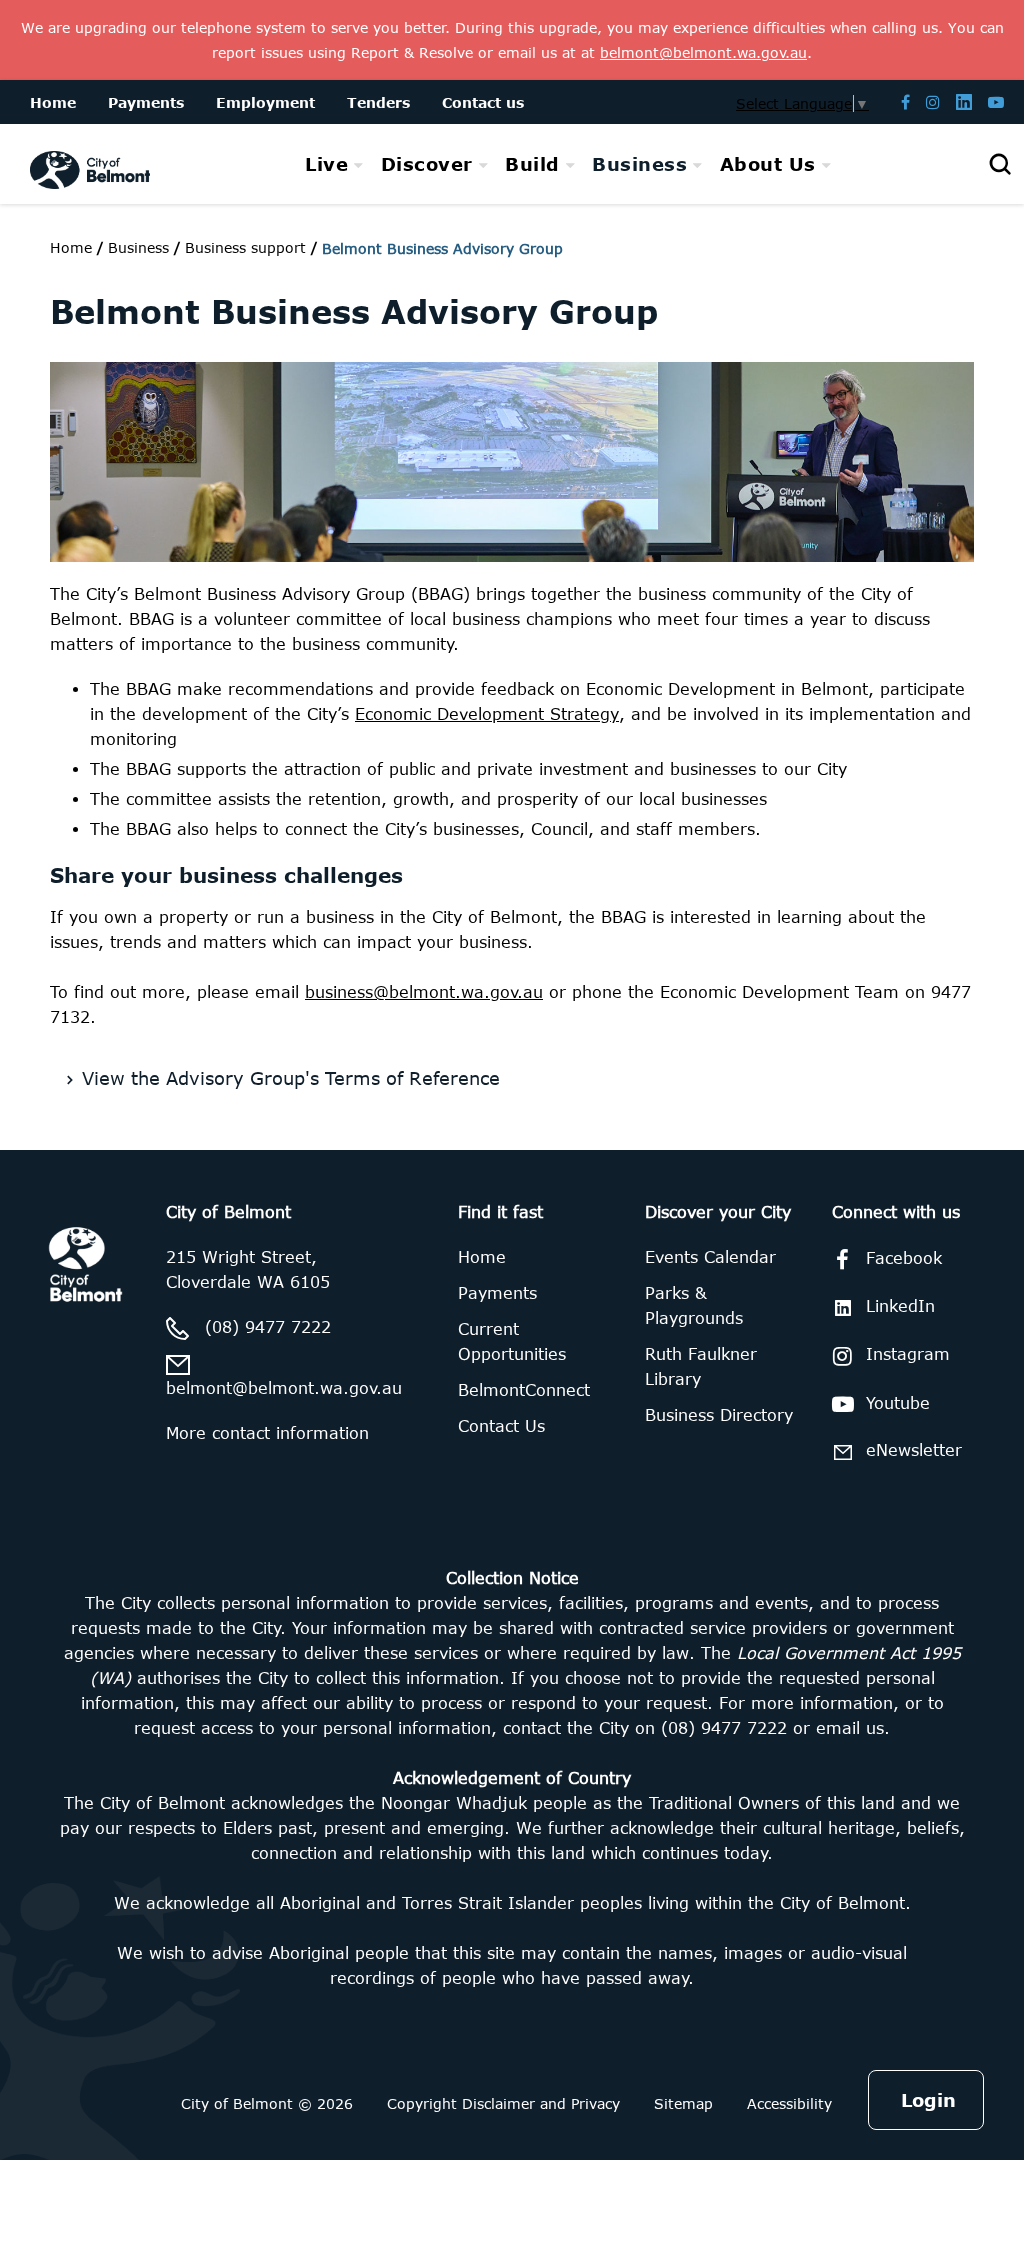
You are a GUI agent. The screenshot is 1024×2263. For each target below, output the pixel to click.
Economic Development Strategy (487, 714)
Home (71, 247)
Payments (497, 1293)
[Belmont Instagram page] (933, 101)
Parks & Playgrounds (694, 1305)
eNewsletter (914, 1450)
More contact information (267, 1433)
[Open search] (1000, 164)
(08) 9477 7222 (268, 1327)
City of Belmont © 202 (262, 2103)
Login (928, 2100)
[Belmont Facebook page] (905, 101)
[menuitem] (334, 164)
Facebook (904, 1258)
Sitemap (683, 2103)
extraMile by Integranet (95, 1162)
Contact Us (501, 1426)
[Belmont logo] (90, 164)
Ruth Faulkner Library (701, 1366)
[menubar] (568, 164)
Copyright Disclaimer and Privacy (503, 2103)
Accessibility (789, 2103)
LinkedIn (900, 1306)
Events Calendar (710, 1257)
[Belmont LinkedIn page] (964, 101)
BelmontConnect (524, 1390)
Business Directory (719, 1415)
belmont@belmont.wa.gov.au (284, 1388)
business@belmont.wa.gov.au (424, 992)
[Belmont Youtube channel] (996, 101)
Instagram (908, 1354)
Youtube (898, 1403)
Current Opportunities (512, 1341)
